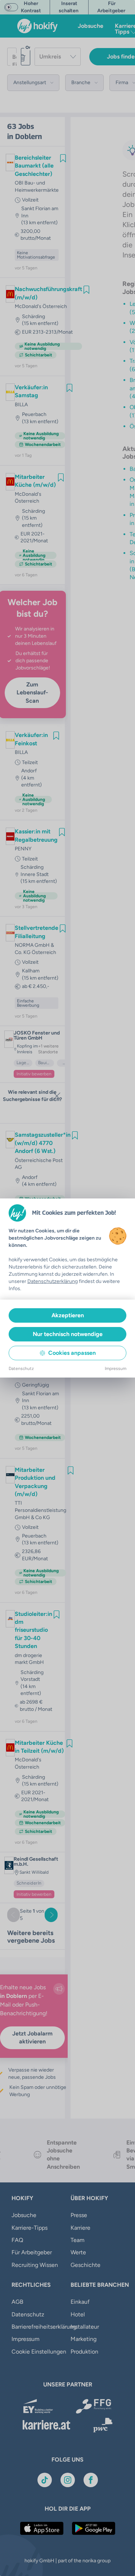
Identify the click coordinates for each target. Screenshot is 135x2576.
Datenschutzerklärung (53, 1281)
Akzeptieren (68, 1315)
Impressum (116, 1369)
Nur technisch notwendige (68, 1334)
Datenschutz (21, 1369)
